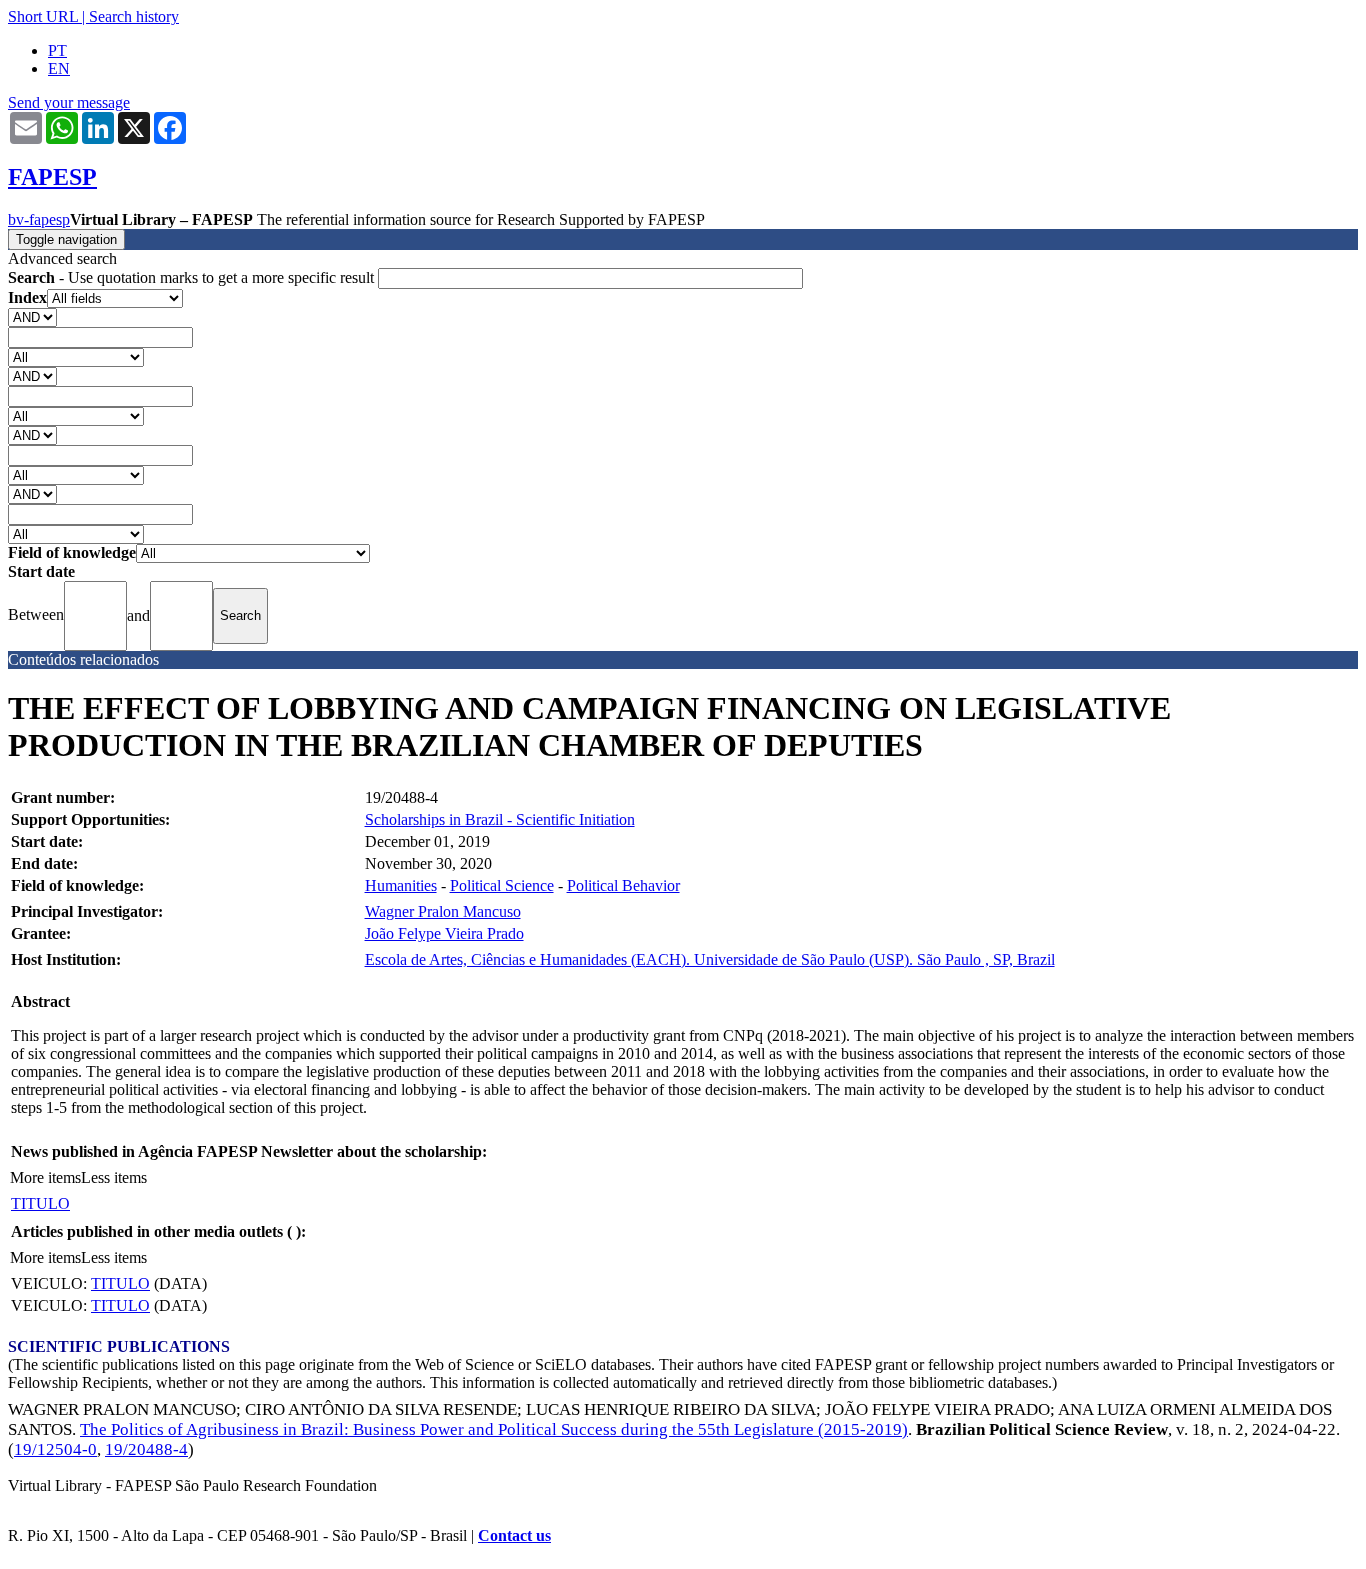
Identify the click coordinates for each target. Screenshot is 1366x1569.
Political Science (502, 885)
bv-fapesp (39, 219)
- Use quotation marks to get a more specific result (193, 277)
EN (59, 68)
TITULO (40, 1203)
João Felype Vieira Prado (444, 933)
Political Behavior (623, 885)
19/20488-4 (146, 1449)
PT (57, 50)
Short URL (43, 16)
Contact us (514, 1535)
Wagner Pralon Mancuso (443, 911)
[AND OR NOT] (32, 316)
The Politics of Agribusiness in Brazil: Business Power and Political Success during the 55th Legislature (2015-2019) (494, 1429)
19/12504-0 (55, 1449)
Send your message (69, 102)
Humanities (401, 885)
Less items (114, 1177)
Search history (134, 16)
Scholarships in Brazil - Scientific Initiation (500, 819)
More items (45, 1177)
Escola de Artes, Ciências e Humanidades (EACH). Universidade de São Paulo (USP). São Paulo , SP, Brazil (710, 959)
